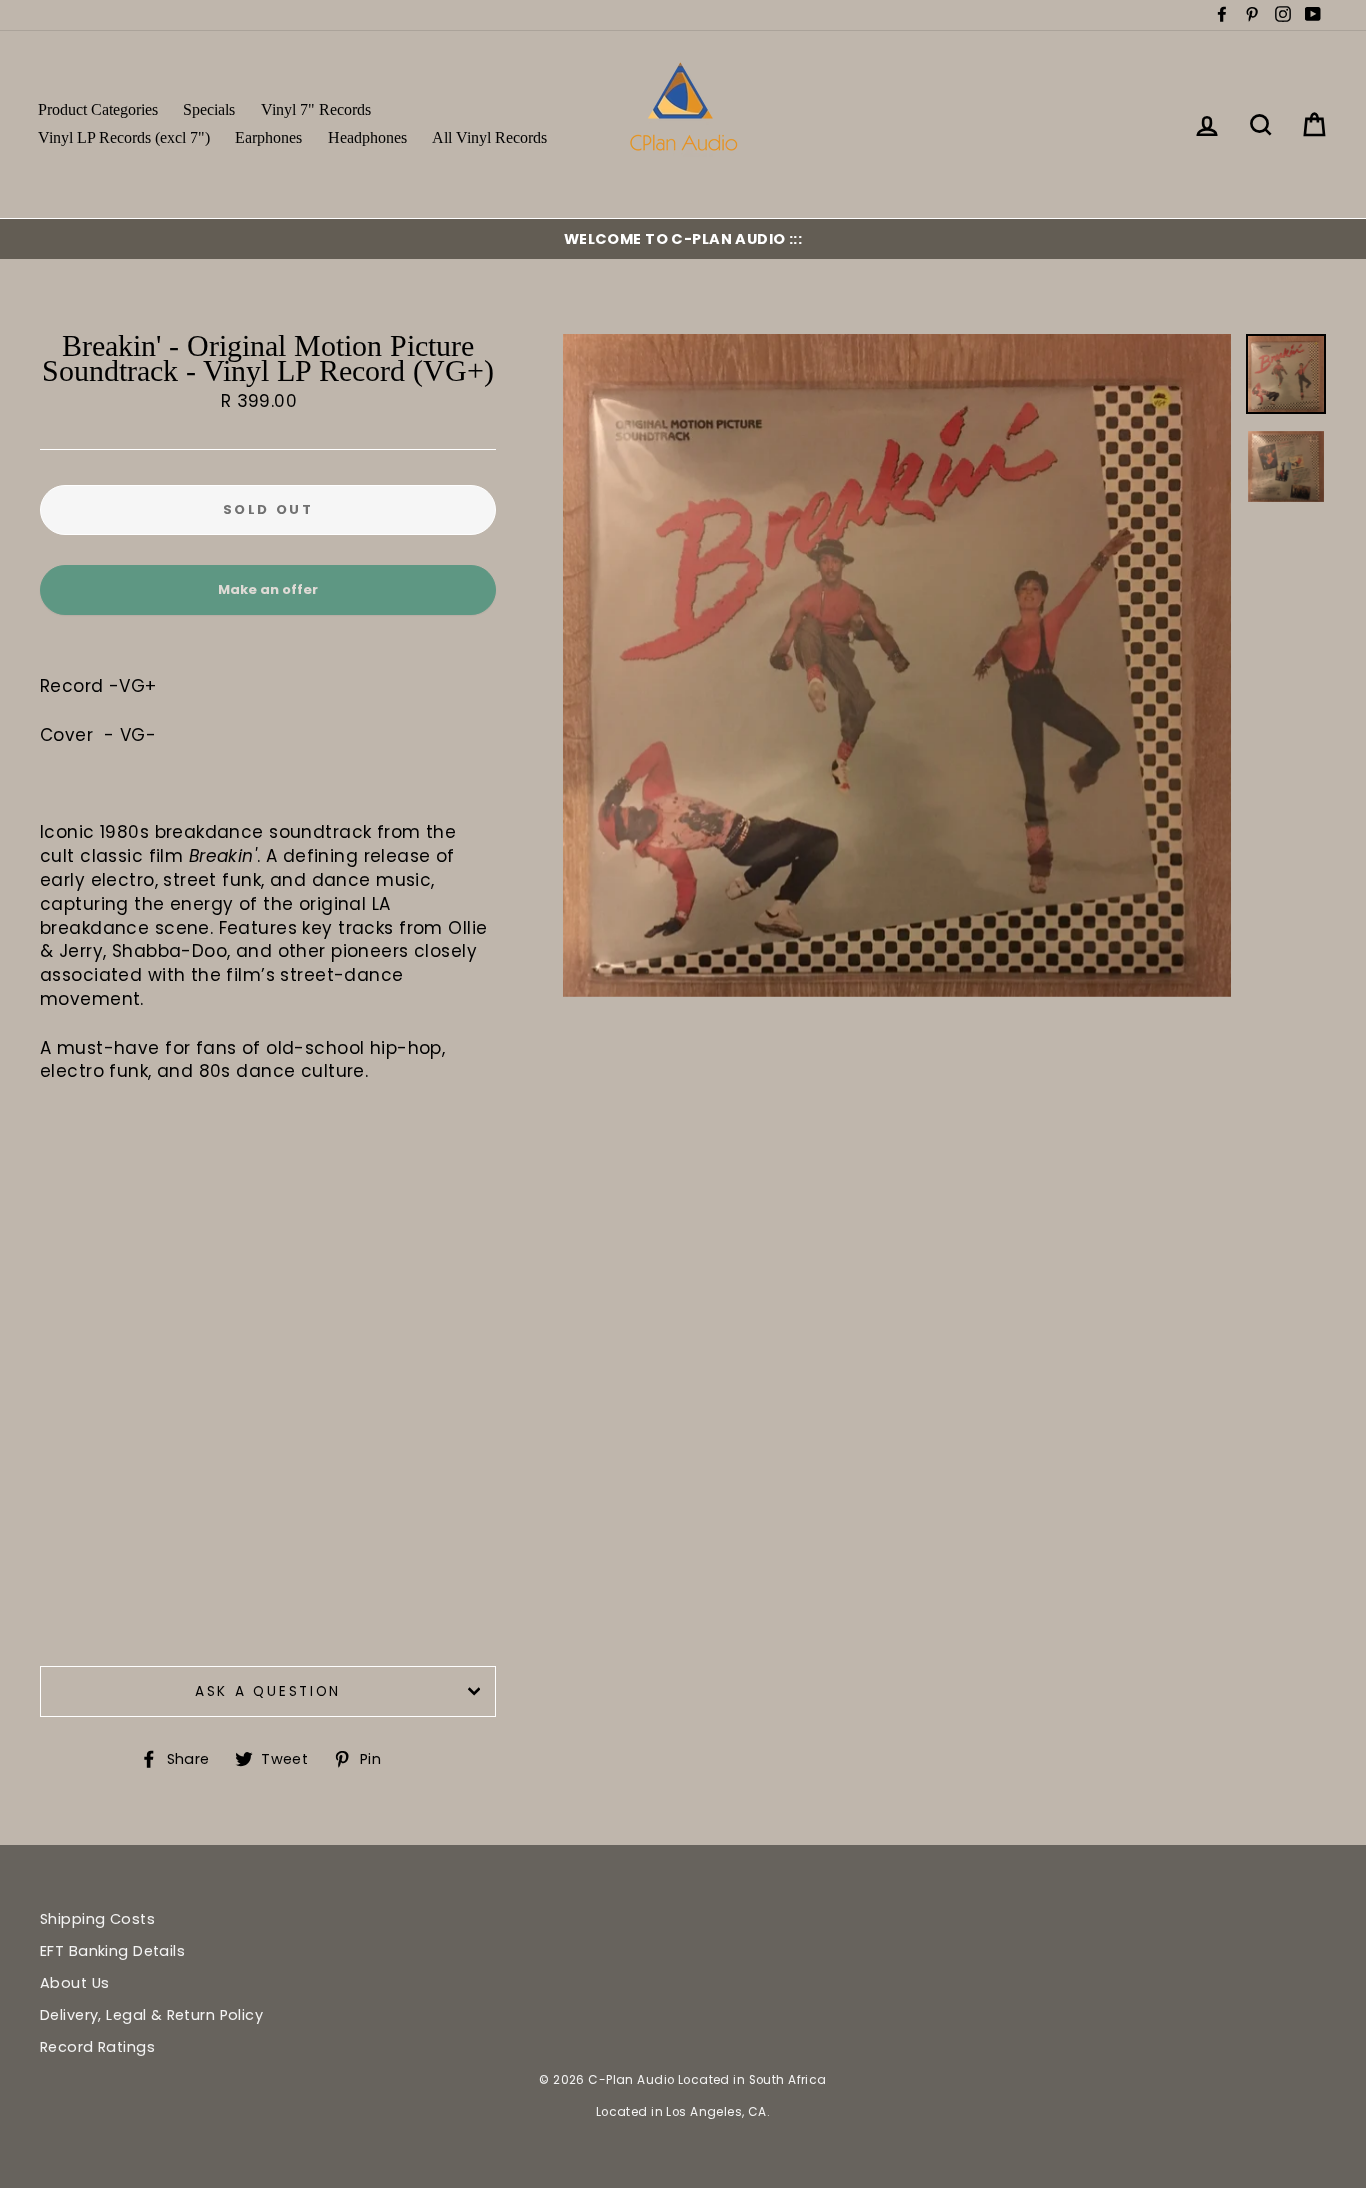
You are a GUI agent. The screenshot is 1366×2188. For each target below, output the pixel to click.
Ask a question (268, 1691)
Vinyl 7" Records (316, 109)
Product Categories (98, 109)
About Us (74, 1983)
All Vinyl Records (489, 137)
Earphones (268, 137)
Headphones (367, 137)
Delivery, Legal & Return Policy (151, 2015)
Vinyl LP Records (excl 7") (124, 137)
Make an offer (268, 597)
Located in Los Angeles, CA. (683, 2112)
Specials (209, 109)
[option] (683, 239)
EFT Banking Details (112, 1951)
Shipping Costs (97, 1919)
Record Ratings (97, 2047)
